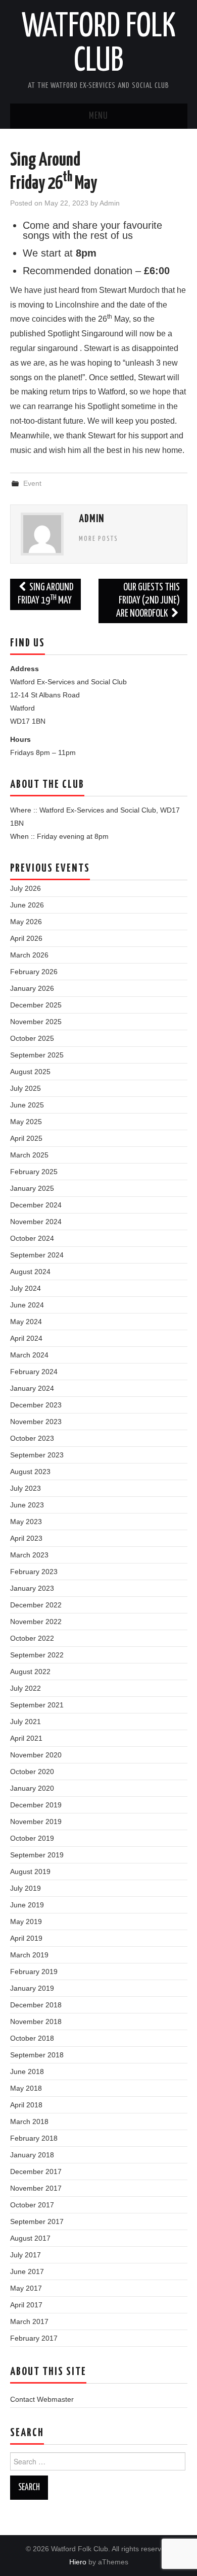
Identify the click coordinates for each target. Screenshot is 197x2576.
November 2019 (36, 1822)
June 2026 (27, 905)
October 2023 (32, 1438)
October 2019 (32, 1838)
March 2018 (29, 2122)
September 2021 (37, 1705)
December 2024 (36, 1205)
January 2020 (32, 1788)
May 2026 (26, 922)
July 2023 (26, 1488)
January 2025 (32, 1188)
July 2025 (26, 1088)
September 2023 (37, 1455)
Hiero (78, 2562)
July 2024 (26, 1288)
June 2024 (27, 1305)
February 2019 (34, 1972)
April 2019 (26, 1938)
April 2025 (26, 1138)
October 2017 (32, 2205)
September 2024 (37, 1255)
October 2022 (32, 1638)
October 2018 (32, 2038)
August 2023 (30, 1472)
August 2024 (30, 1272)
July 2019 (26, 1888)
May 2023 (26, 1522)
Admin (110, 203)
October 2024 (32, 1238)
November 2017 (36, 2188)
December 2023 (36, 1405)
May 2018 (26, 2088)
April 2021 (26, 1738)
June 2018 (27, 2072)
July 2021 (26, 1722)
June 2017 (27, 2271)
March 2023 (29, 1555)
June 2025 (27, 1105)
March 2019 (29, 1955)
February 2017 (34, 2338)
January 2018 (32, 2155)
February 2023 (34, 1572)
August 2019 (30, 1872)
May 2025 (26, 1122)
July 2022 (26, 1688)
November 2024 (36, 1222)
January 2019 (32, 1988)
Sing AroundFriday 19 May (46, 594)
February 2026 (34, 972)
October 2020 (32, 1772)
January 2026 (32, 988)
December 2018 (36, 2005)
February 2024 (34, 1372)
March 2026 (29, 955)
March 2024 (29, 1355)
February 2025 (34, 1172)
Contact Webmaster (42, 2399)
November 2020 (36, 1755)
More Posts (98, 539)
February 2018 (34, 2138)
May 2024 (26, 1322)
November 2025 (36, 1022)
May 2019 (26, 1922)
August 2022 (30, 1672)
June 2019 (27, 1905)
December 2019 (36, 1805)
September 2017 (37, 2221)
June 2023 (27, 1505)
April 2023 (26, 1538)
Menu (98, 116)
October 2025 (32, 1038)
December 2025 (36, 1005)
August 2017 (30, 2238)
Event (32, 483)
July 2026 (26, 888)
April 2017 (26, 2305)
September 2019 (37, 1855)
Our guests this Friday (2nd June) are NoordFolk (148, 601)
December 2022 (36, 1605)
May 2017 (26, 2288)
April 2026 (26, 938)
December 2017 (36, 2171)
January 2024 (32, 1388)
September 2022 (37, 1655)
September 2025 (37, 1055)
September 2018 (37, 2055)
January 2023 (32, 1588)
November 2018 (36, 2022)
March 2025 (29, 1155)
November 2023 (36, 1422)
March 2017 (29, 2321)
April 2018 (26, 2105)
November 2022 (36, 1622)
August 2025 (30, 1072)
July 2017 (26, 2255)
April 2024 (26, 1338)
